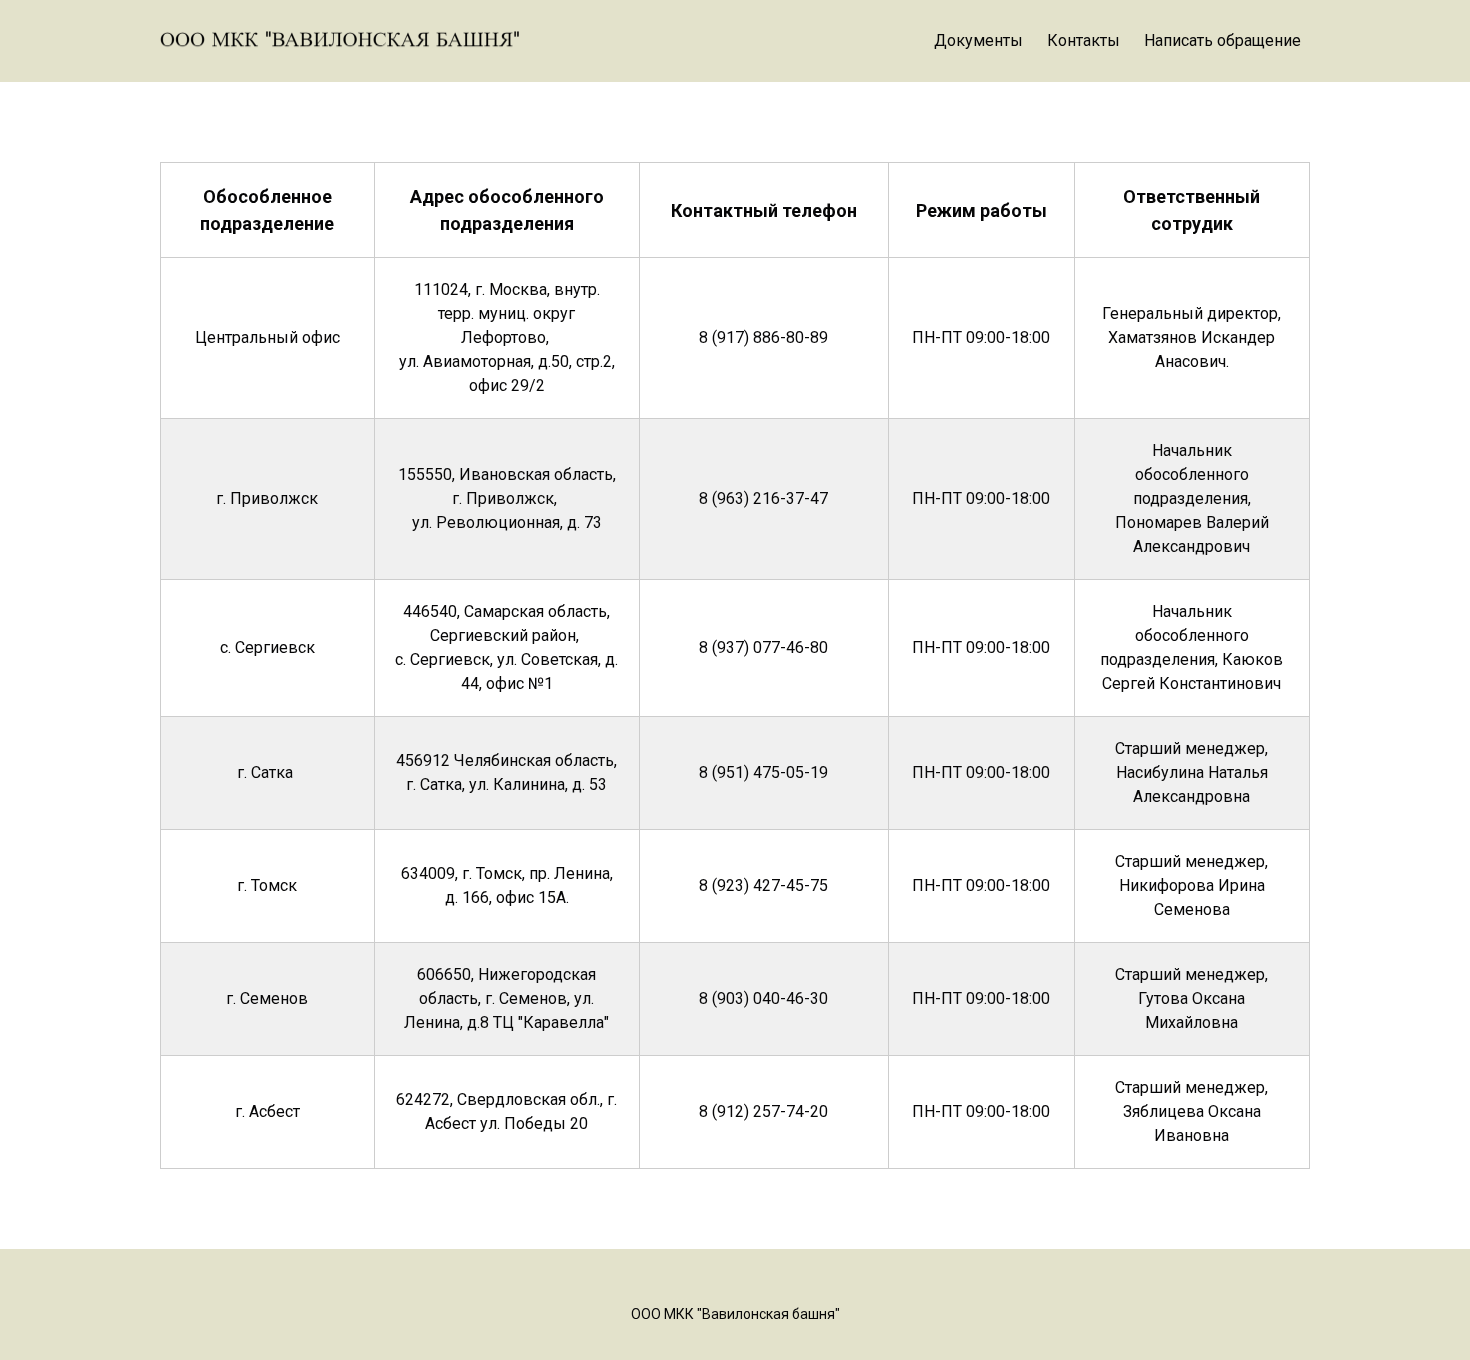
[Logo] (340, 41)
